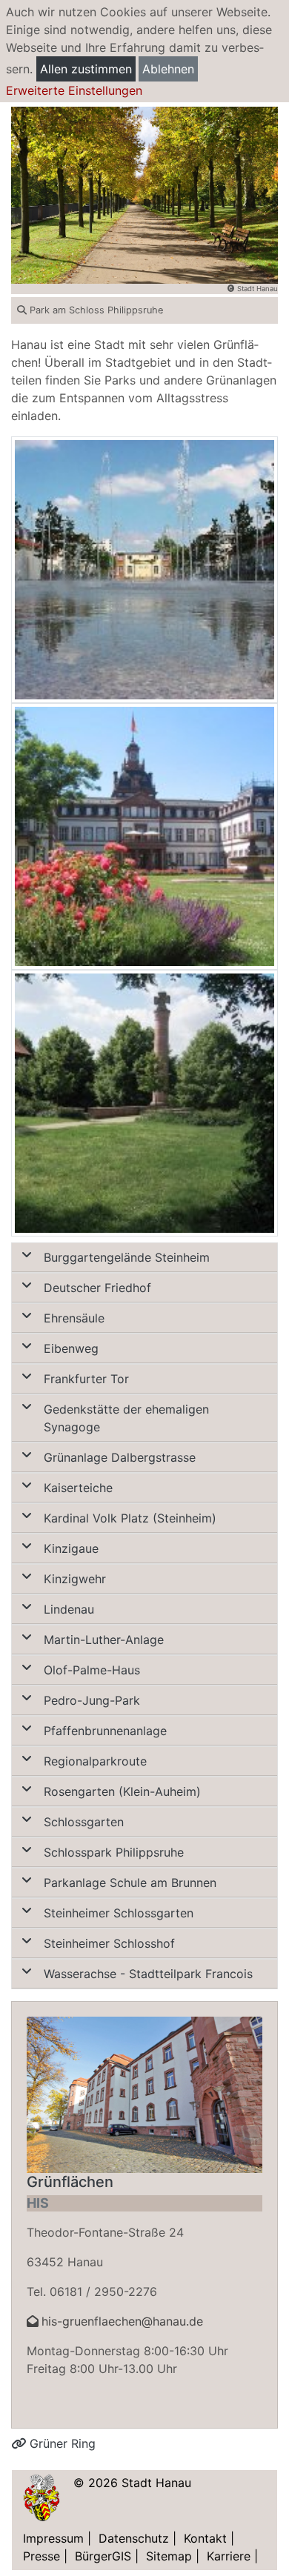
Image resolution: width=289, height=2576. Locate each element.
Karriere (229, 2556)
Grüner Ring (61, 2443)
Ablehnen (168, 69)
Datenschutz (134, 2538)
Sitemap (169, 2556)
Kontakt (205, 2538)
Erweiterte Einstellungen (74, 90)
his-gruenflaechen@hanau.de (122, 2321)
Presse (41, 2556)
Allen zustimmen (86, 69)
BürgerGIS (103, 2556)
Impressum (53, 2538)
